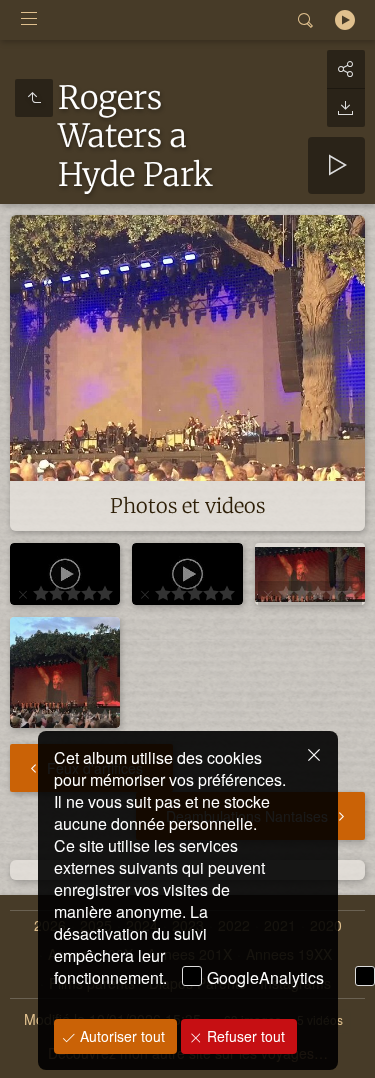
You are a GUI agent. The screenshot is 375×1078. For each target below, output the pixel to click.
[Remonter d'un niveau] (34, 98)
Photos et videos (187, 505)
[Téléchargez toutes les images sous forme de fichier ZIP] (346, 107)
